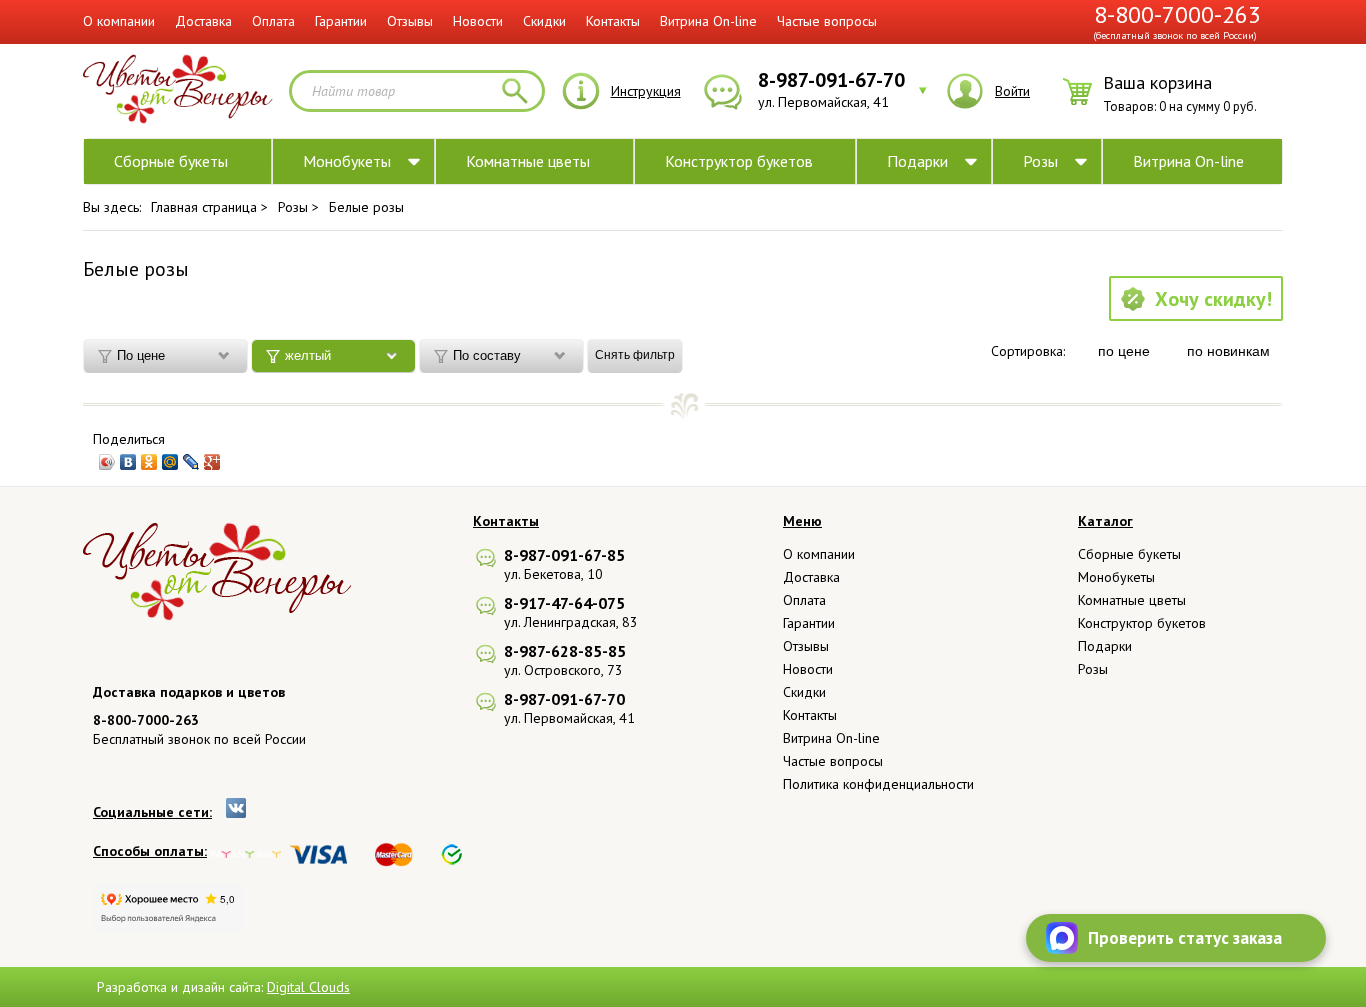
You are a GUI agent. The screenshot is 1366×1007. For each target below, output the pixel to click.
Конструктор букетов (739, 161)
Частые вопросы (827, 21)
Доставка (203, 21)
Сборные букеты (171, 161)
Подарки (917, 161)
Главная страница (204, 207)
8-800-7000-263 (1177, 15)
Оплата (273, 21)
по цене (1124, 351)
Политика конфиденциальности (878, 784)
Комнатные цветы (528, 161)
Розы (1040, 161)
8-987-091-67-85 (564, 555)
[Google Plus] (212, 462)
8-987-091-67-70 (564, 699)
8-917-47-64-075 (564, 603)
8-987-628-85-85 (565, 651)
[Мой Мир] (170, 462)
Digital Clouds (308, 987)
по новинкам (1228, 351)
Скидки (544, 21)
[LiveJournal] (191, 462)
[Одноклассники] (149, 462)
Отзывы (410, 21)
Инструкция (646, 91)
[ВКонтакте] (128, 462)
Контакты (613, 21)
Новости (478, 21)
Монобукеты (347, 161)
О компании (119, 21)
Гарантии (341, 21)
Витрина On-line (708, 21)
